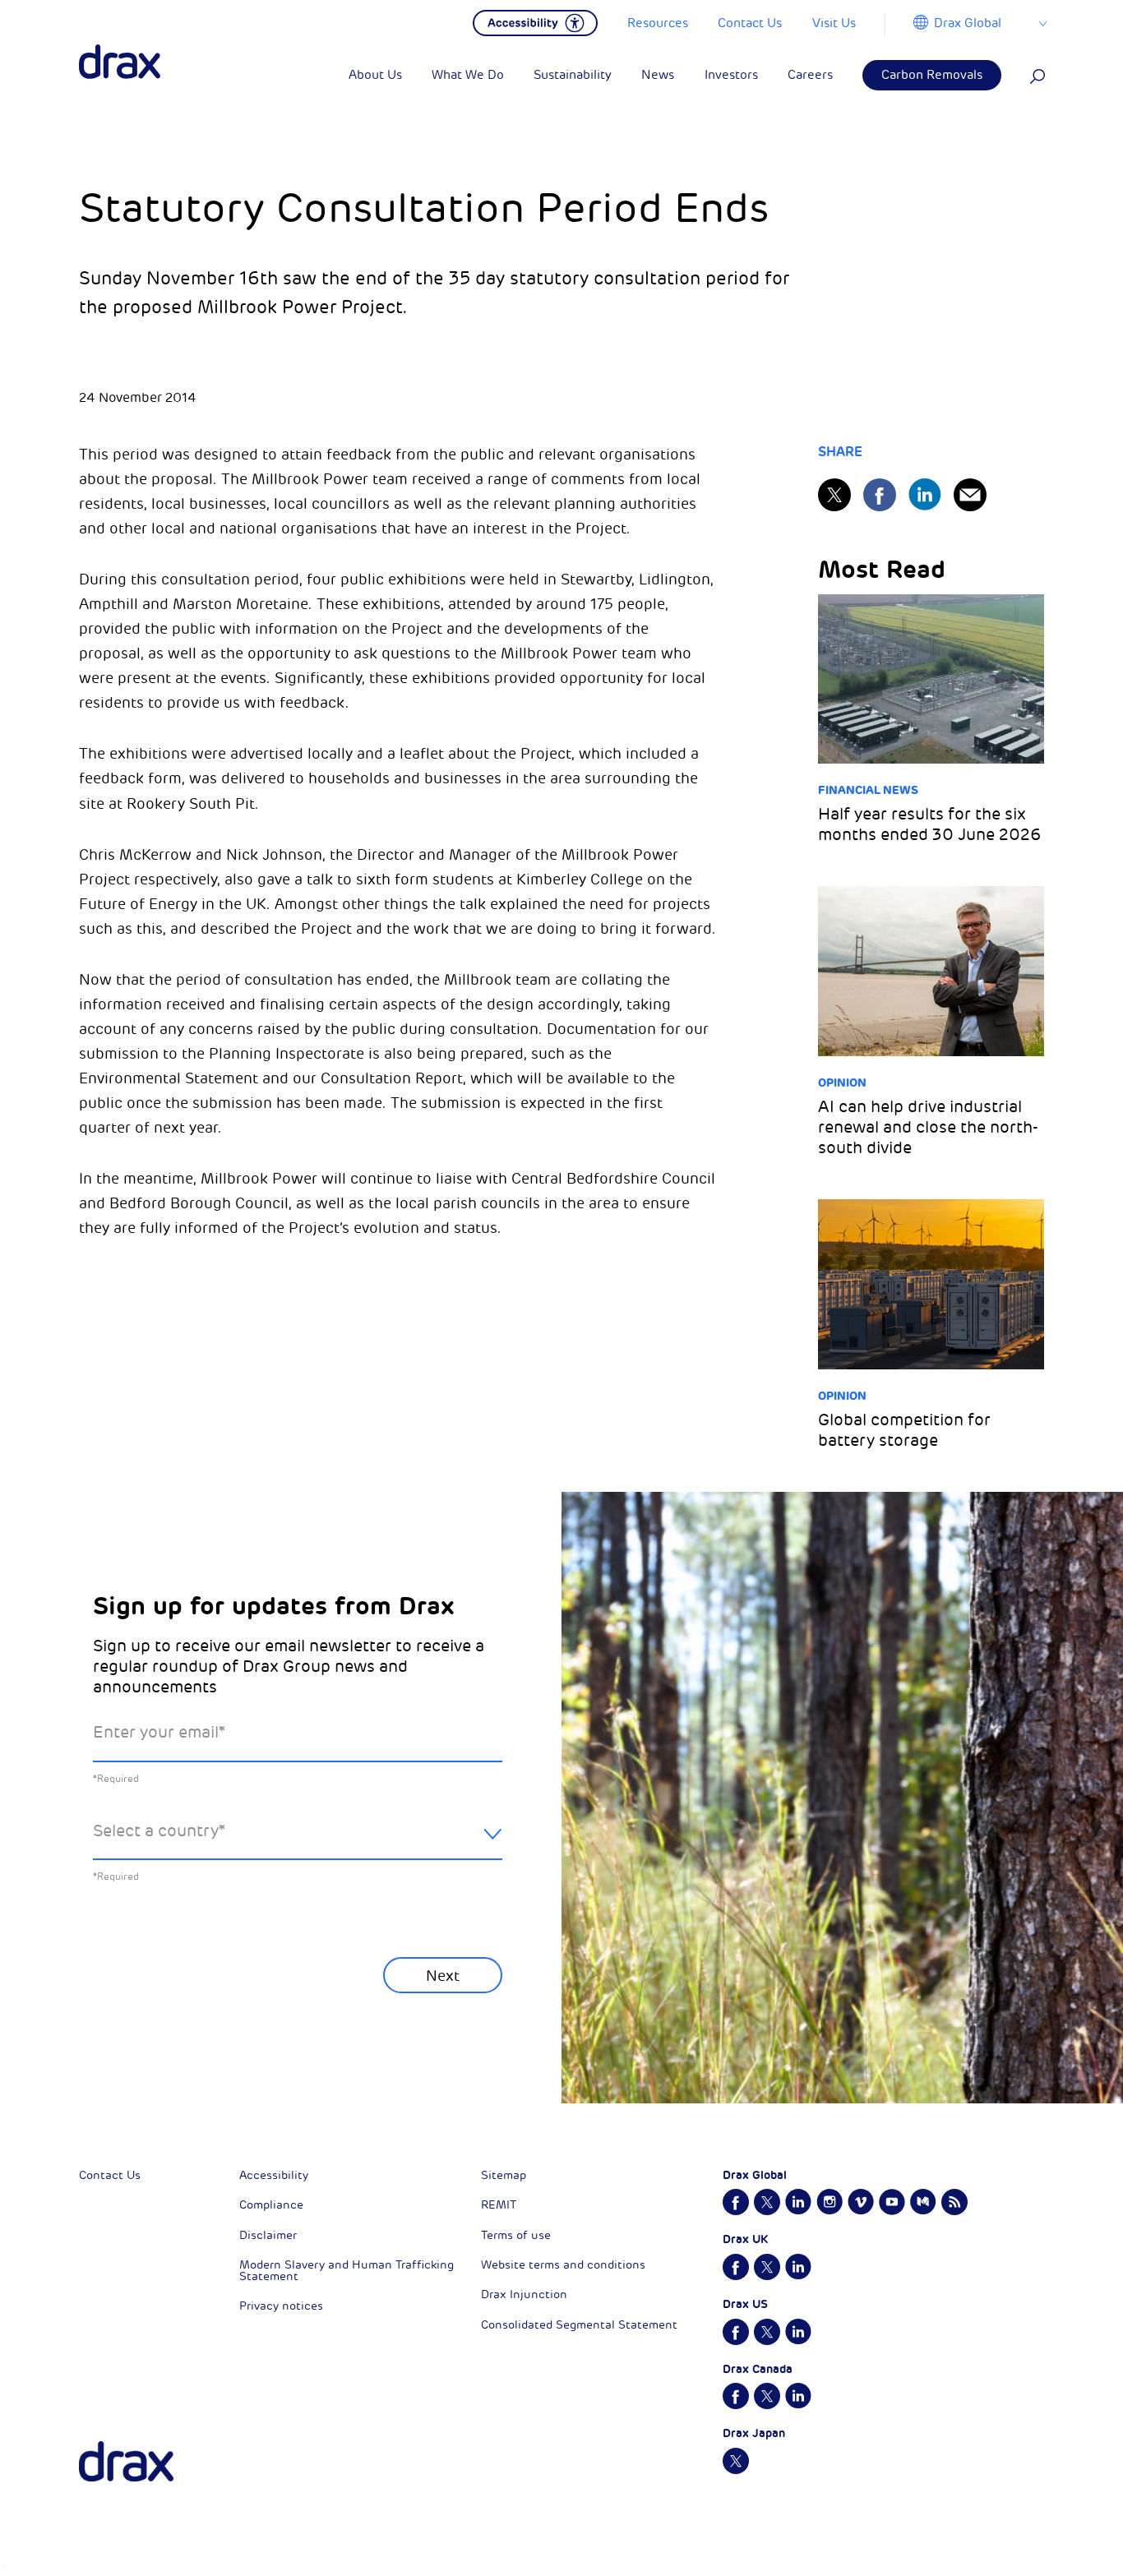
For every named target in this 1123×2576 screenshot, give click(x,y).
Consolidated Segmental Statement (579, 2325)
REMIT (499, 2205)
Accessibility (274, 2175)
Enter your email (159, 1732)
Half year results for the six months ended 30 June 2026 (929, 824)
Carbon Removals (932, 75)
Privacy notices (281, 2306)
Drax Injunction (524, 2294)
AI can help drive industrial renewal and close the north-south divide (928, 1127)
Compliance (271, 2205)
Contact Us (110, 2175)
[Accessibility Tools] (535, 21)
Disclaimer (268, 2235)
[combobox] (298, 1844)
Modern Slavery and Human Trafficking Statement (347, 2271)
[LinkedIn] (925, 494)
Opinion (842, 1083)
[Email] (970, 495)
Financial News (868, 790)
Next (443, 1976)
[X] (834, 495)
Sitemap (504, 2175)
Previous (136, 2015)
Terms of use (516, 2235)
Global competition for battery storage (904, 1430)
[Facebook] (880, 495)
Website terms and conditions (563, 2265)
